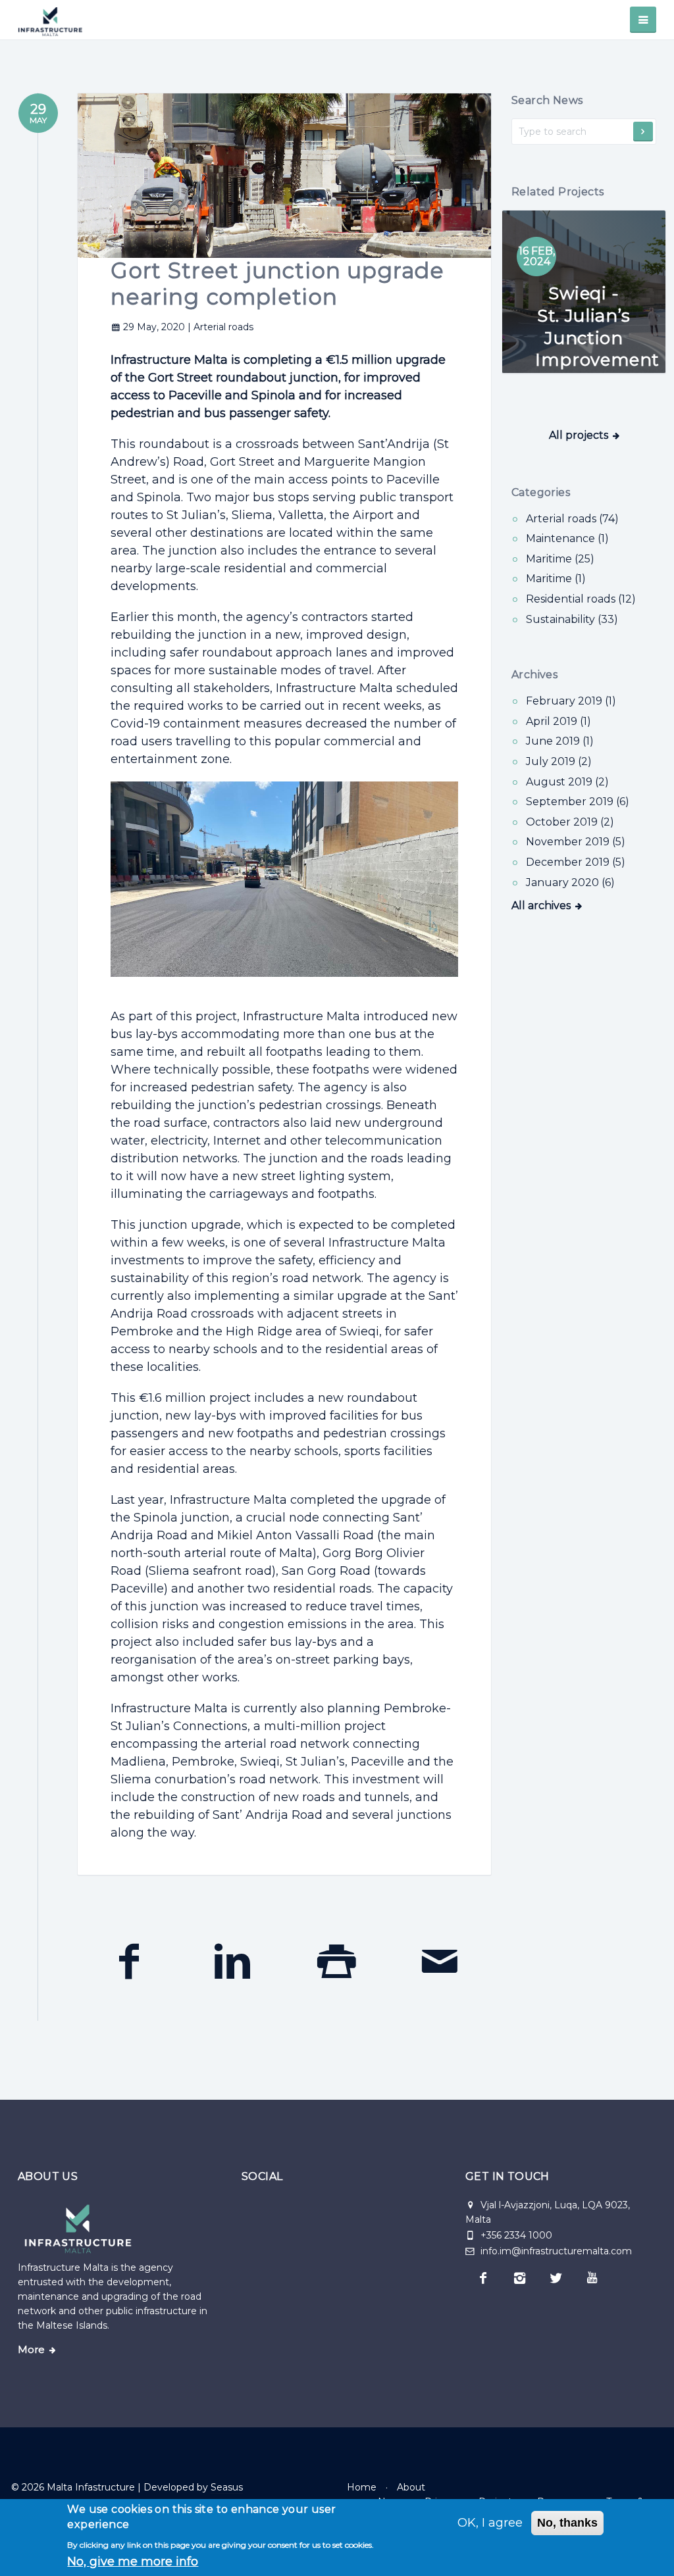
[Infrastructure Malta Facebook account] (483, 2278)
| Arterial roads (220, 327)
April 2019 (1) (558, 721)
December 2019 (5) (576, 862)
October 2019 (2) (570, 822)
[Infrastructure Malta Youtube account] (592, 2278)
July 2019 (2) (559, 761)
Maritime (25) (560, 559)
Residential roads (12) (581, 599)
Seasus (227, 2487)
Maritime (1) (556, 579)
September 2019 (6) (578, 802)
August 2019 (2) (567, 782)
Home (362, 2487)
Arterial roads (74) (572, 519)
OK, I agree (490, 2523)
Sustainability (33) (572, 619)
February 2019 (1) (571, 701)
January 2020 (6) (570, 882)
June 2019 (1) (560, 741)
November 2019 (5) (576, 842)
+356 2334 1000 (516, 2235)
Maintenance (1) (567, 538)
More (31, 2350)
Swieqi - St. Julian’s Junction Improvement (597, 327)
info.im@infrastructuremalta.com (555, 2251)
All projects (579, 435)
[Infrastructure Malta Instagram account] (520, 2278)
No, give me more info (133, 2562)
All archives (541, 905)
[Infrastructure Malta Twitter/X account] (556, 2278)
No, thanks (567, 2523)
